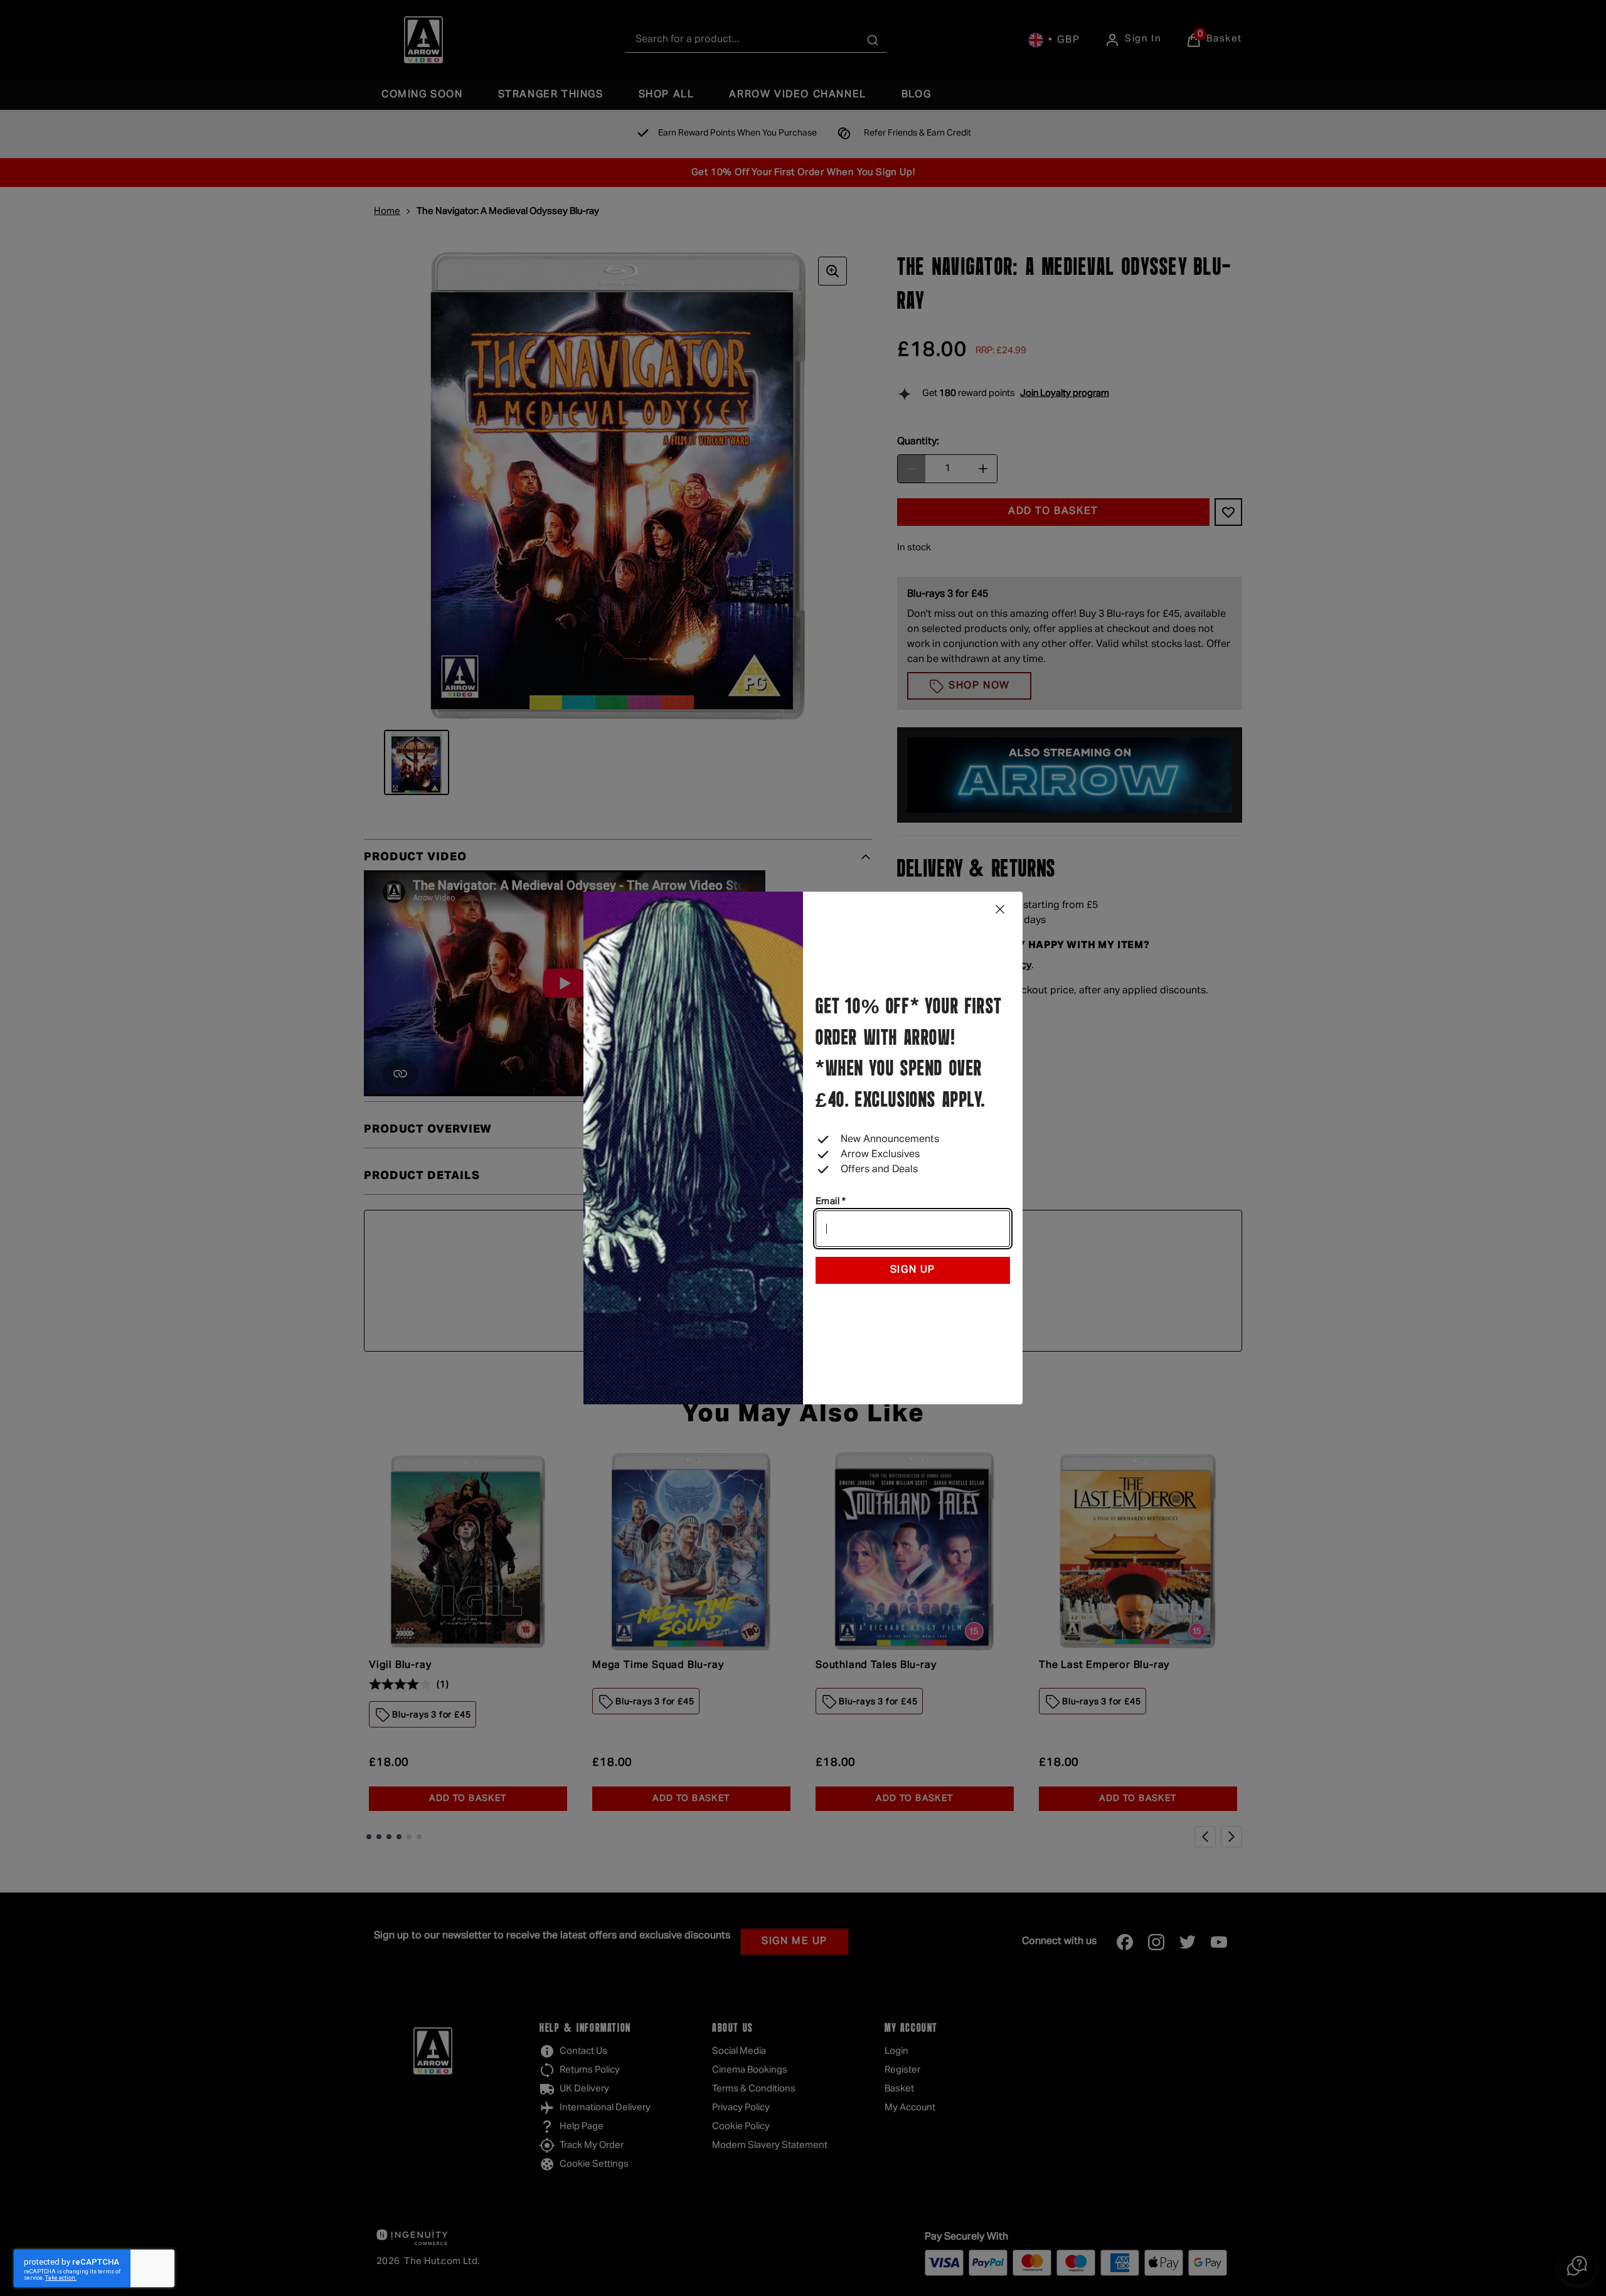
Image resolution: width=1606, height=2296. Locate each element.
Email (831, 1201)
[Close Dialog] (1000, 909)
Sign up (913, 1270)
